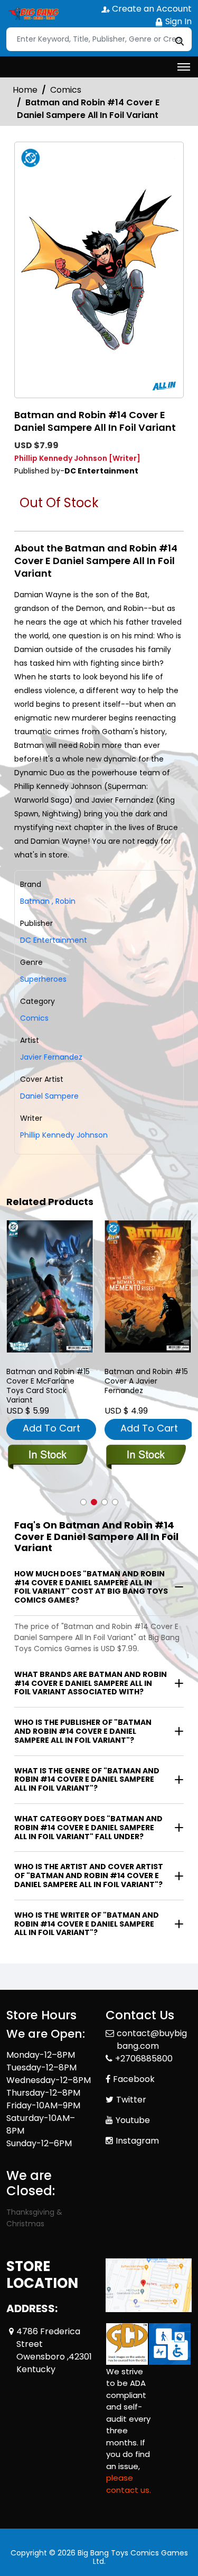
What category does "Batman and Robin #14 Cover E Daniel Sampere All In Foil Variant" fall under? (88, 1828)
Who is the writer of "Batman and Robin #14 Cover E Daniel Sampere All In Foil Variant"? (87, 1924)
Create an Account (151, 9)
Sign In (177, 21)
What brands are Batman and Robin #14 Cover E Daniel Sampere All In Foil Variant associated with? (91, 1683)
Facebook (134, 2079)
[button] (83, 1502)
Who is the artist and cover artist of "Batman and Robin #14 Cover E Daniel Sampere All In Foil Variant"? (89, 1876)
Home (25, 90)
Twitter (131, 2100)
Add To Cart (51, 1428)
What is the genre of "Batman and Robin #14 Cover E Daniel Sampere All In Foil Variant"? (87, 1780)
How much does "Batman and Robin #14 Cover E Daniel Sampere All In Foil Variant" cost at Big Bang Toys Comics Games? (91, 1587)
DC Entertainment (54, 940)
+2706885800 (144, 2059)
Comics (66, 90)
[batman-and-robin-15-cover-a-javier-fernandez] (148, 1286)
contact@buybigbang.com (152, 2040)
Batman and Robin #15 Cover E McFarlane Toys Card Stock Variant (48, 1386)
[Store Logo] (33, 14)
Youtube (133, 2120)
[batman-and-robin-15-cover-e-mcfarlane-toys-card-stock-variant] (50, 1286)
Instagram (137, 2141)
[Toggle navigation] (184, 67)
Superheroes (43, 979)
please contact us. (129, 2484)
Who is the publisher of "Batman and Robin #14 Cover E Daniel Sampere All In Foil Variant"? (83, 1731)
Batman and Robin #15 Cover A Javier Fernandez (146, 1381)
